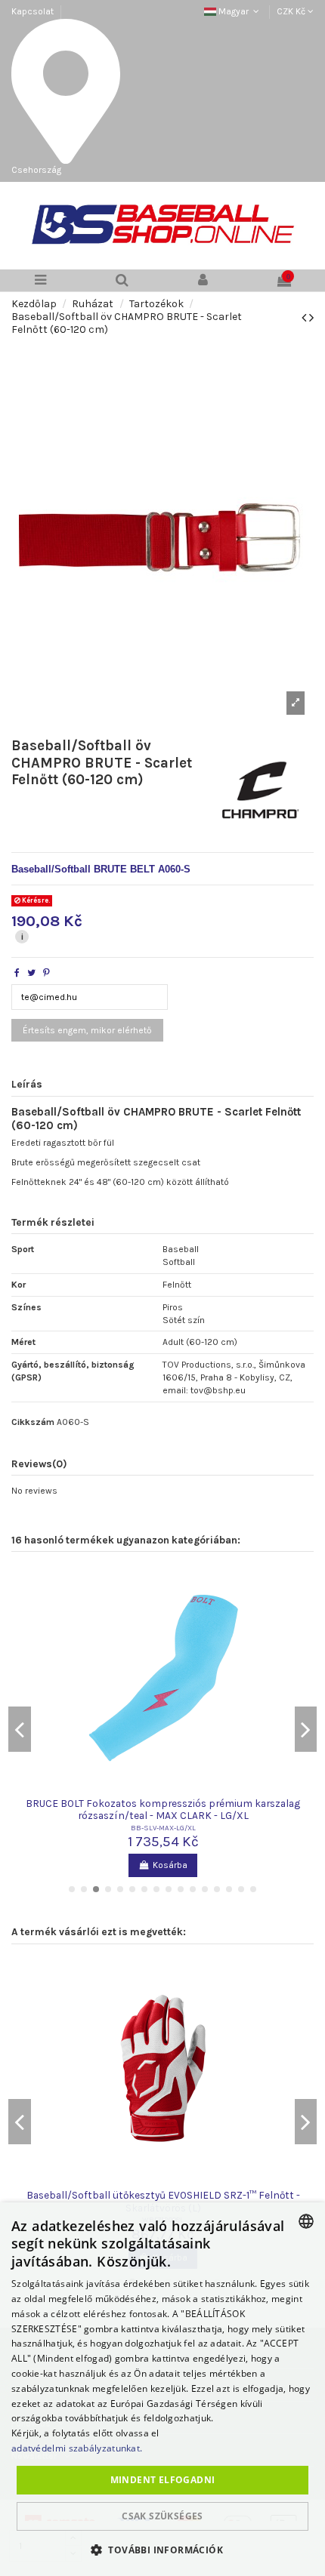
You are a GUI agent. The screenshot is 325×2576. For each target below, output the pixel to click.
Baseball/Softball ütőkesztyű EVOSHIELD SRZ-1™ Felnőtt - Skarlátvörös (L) (163, 2201)
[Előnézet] (163, 1789)
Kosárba (170, 1865)
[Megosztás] (17, 973)
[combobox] (306, 2221)
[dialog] (162, 2389)
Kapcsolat (32, 11)
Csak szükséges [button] (162, 2516)
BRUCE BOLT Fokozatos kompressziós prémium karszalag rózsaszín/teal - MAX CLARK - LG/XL (163, 1809)
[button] (162, 2550)
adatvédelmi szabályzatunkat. (77, 2448)
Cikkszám (33, 1422)
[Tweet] (31, 973)
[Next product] (311, 318)
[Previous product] (305, 318)
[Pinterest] (46, 973)
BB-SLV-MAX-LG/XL (163, 1828)
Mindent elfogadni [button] (163, 2480)
